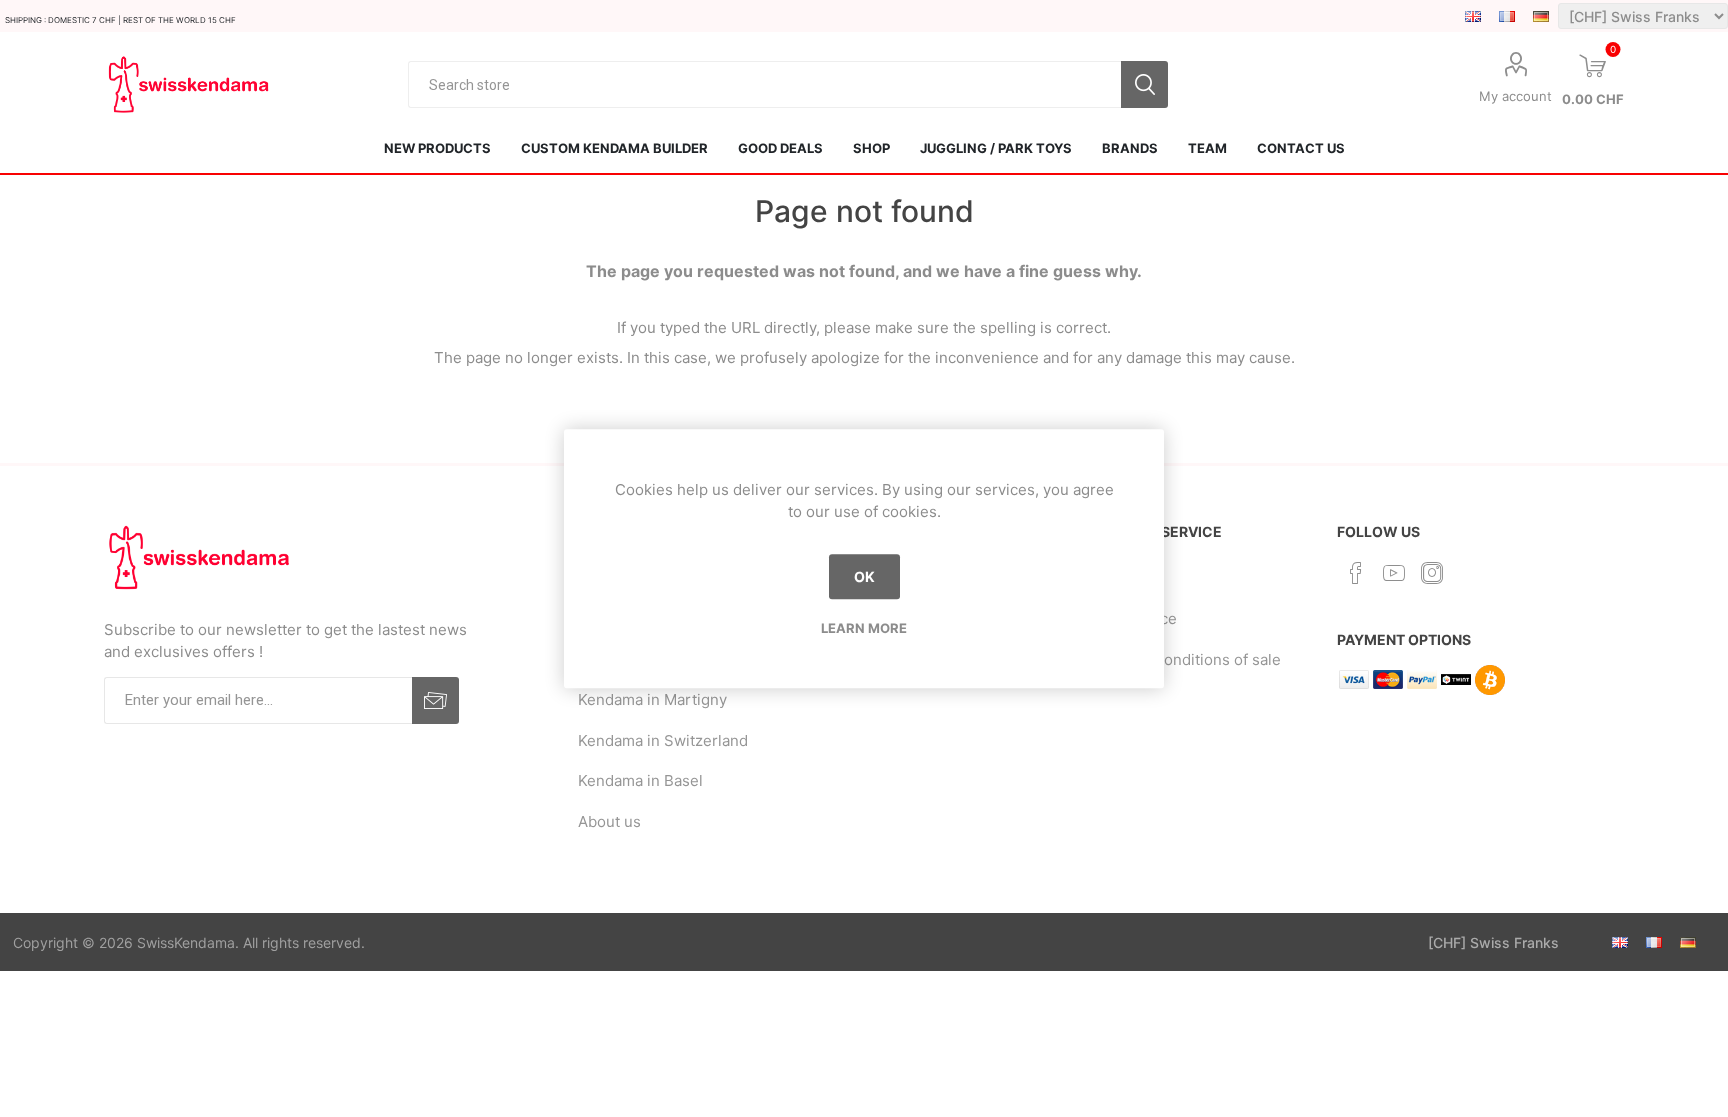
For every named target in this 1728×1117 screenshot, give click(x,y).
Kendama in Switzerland (663, 740)
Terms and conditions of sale (1179, 659)
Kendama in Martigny (652, 699)
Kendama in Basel (640, 780)
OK (864, 576)
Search (1144, 84)
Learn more (864, 628)
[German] (1541, 16)
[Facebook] (1356, 573)
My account (1515, 96)
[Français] (1507, 16)
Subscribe (435, 700)
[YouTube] (1394, 573)
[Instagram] (1432, 573)
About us (609, 821)
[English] (1473, 16)
